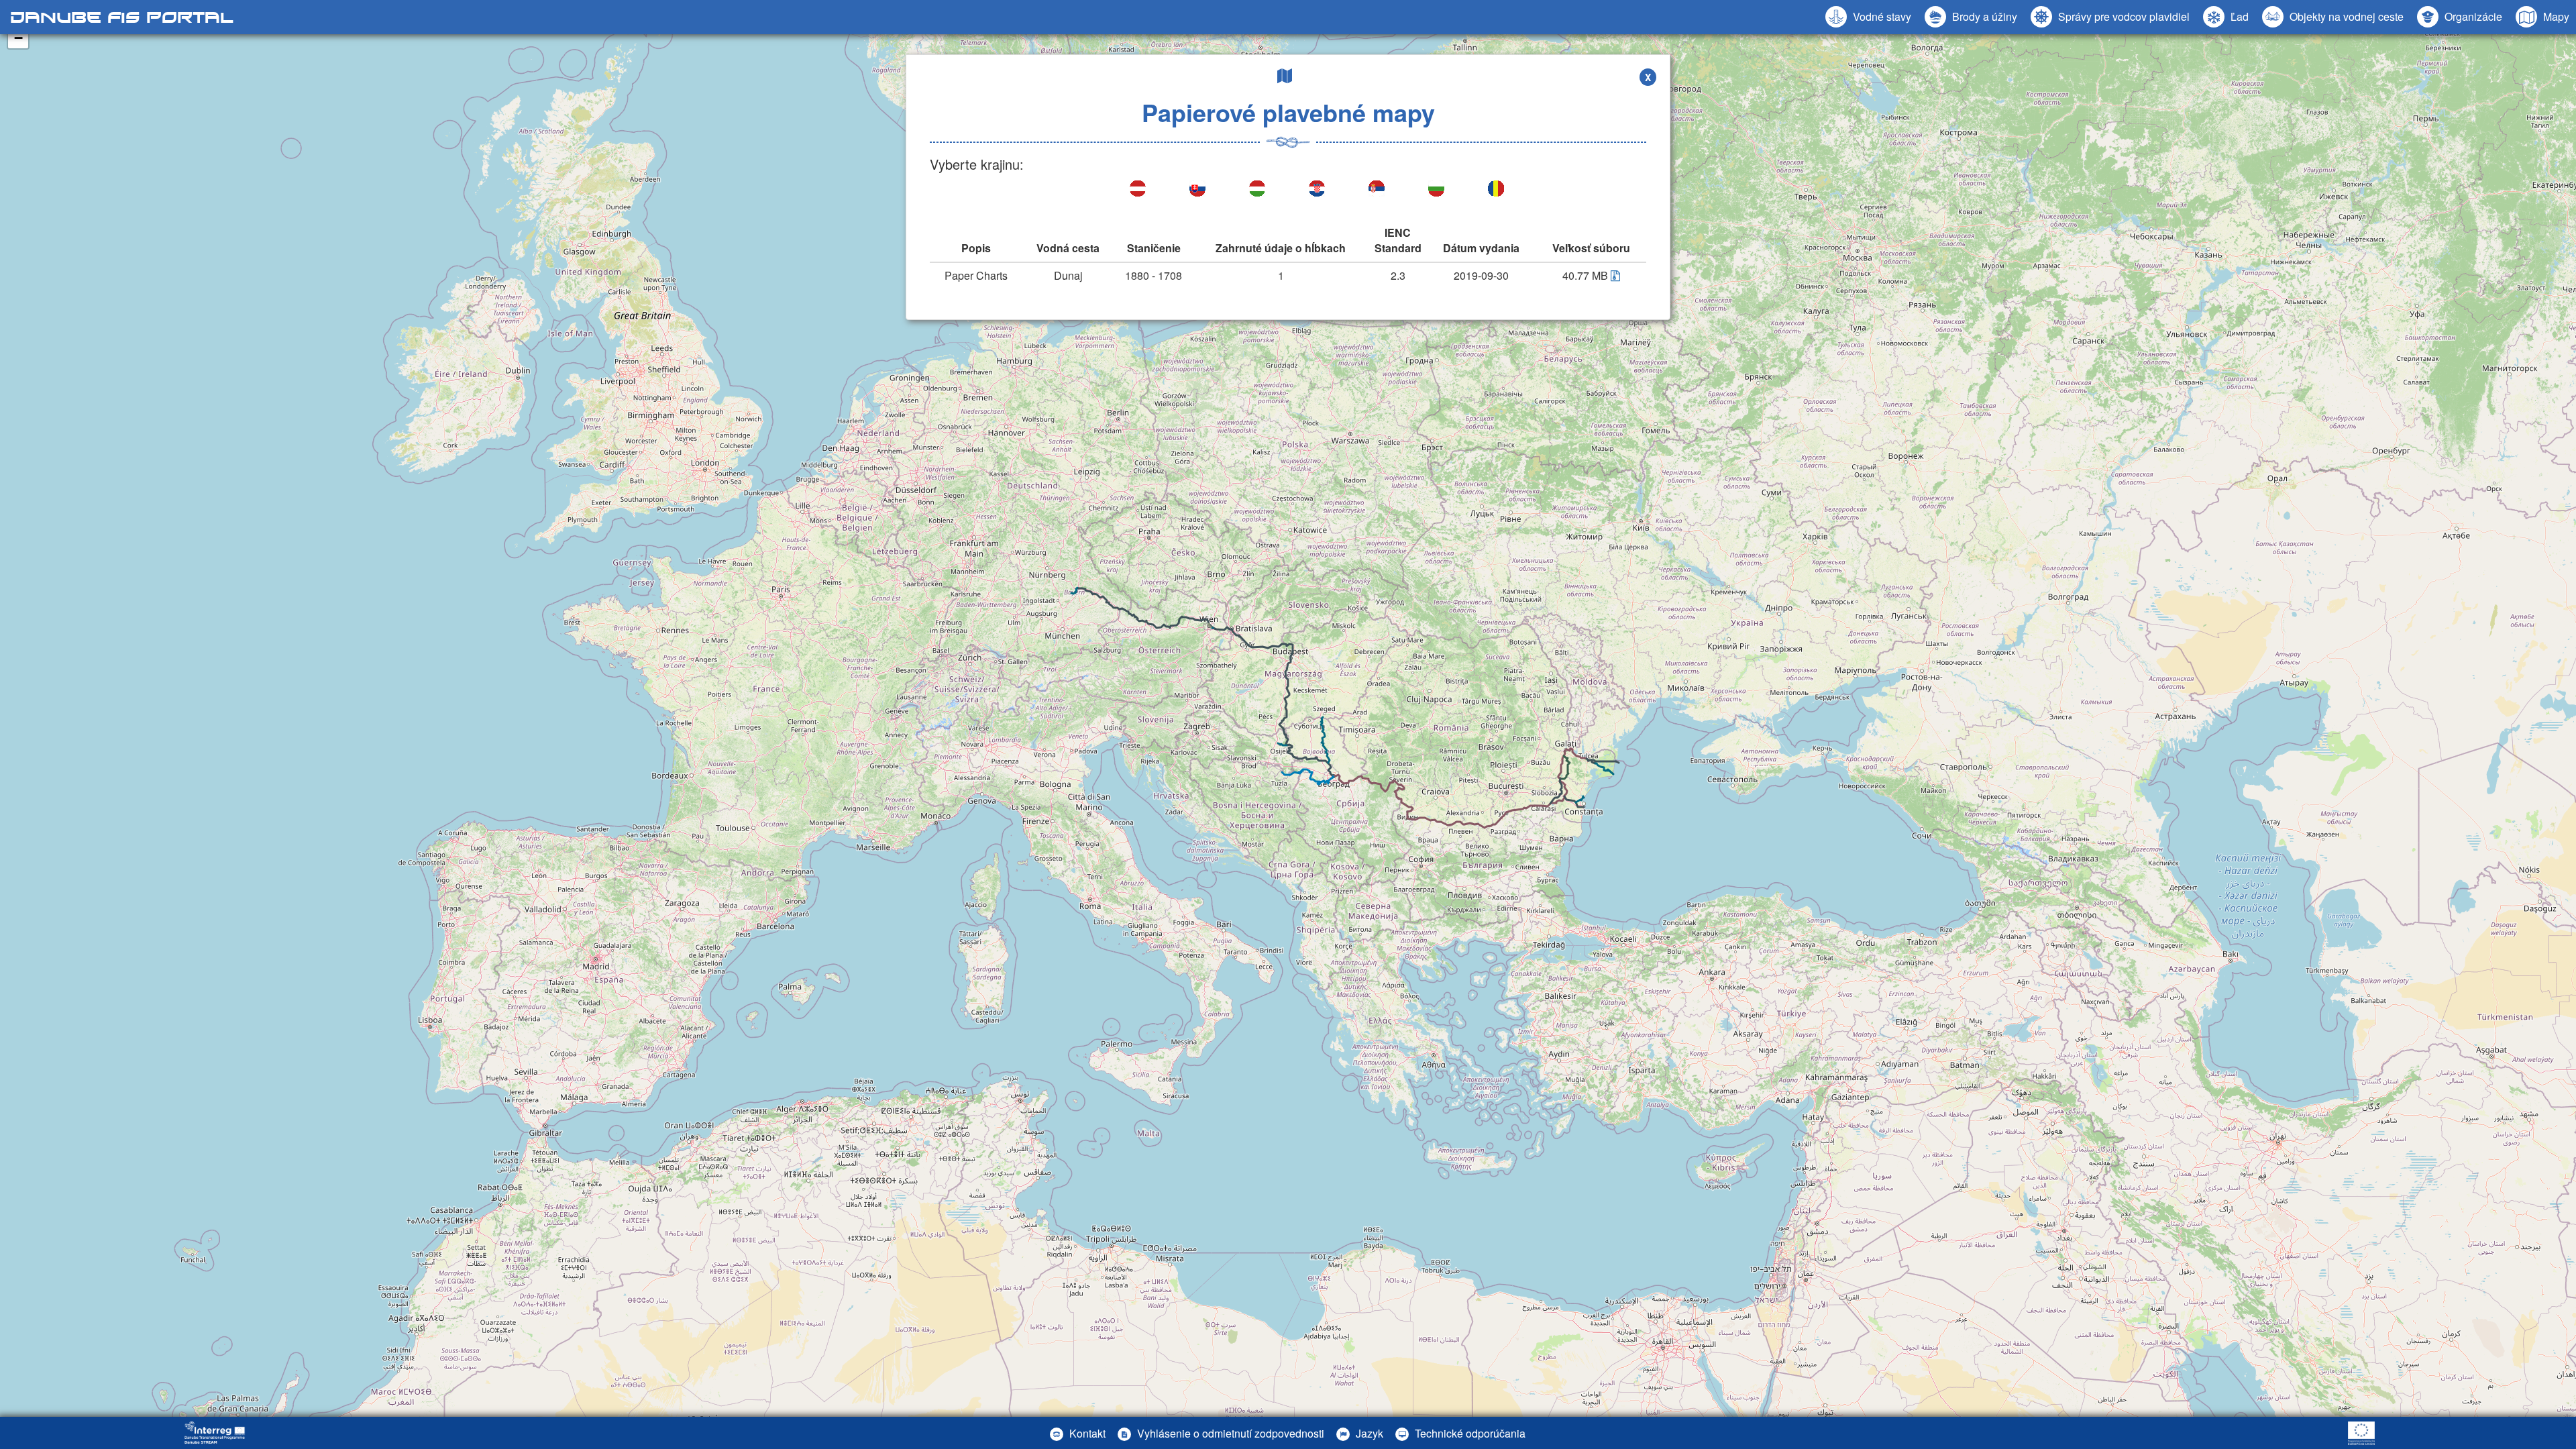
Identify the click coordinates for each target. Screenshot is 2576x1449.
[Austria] (1139, 190)
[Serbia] (1378, 190)
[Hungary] (1258, 190)
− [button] (18, 38)
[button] (2333, 17)
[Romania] (1497, 190)
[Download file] (1615, 275)
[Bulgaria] (1437, 190)
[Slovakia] (1198, 190)
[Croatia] (1318, 190)
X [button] (1648, 77)
